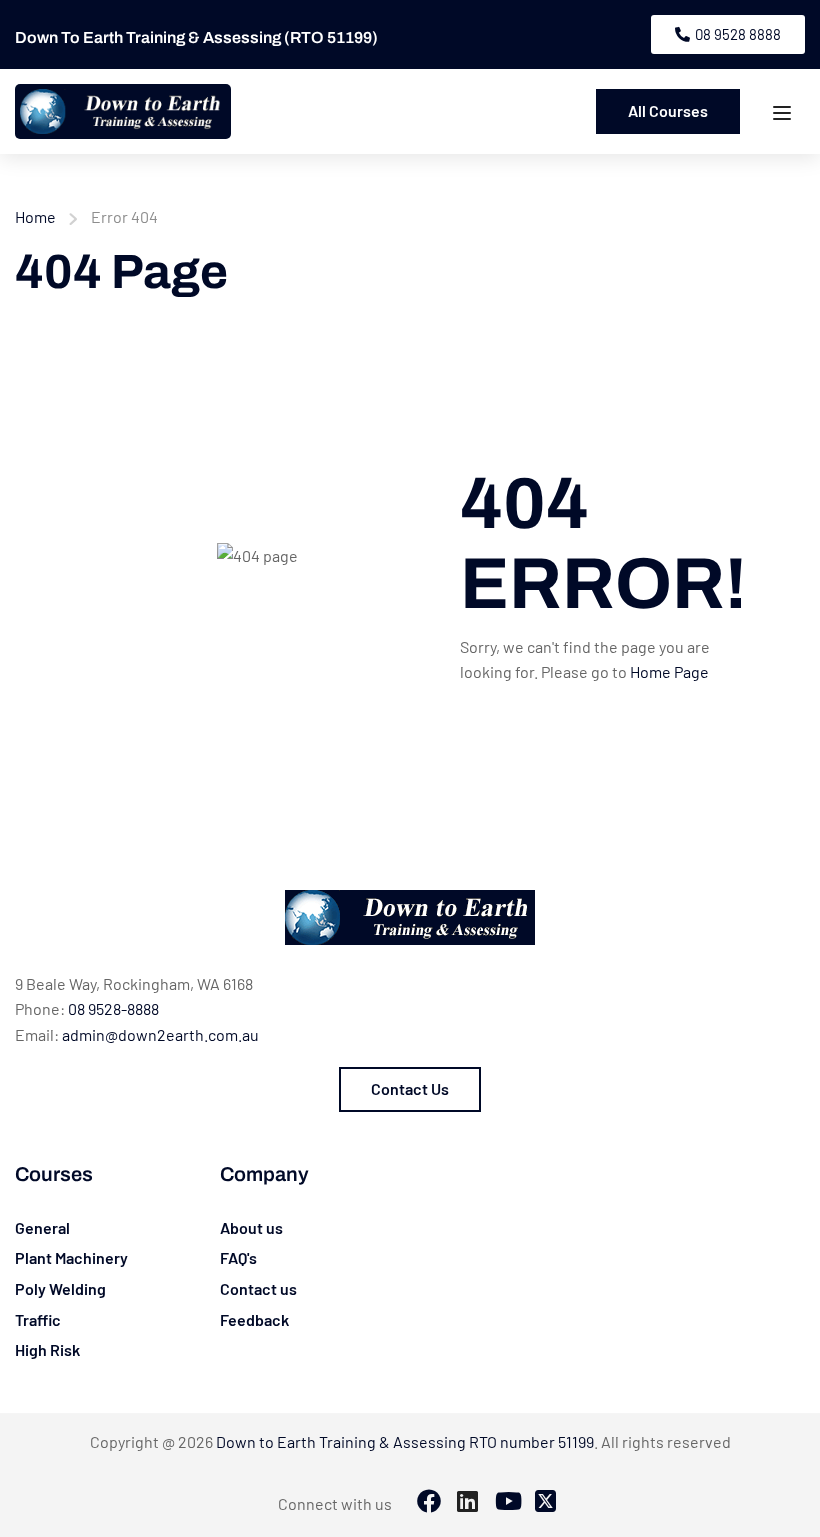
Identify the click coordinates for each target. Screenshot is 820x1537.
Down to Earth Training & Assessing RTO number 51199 (405, 1441)
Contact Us (410, 1088)
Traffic (38, 1319)
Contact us (258, 1288)
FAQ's (238, 1257)
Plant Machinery (71, 1257)
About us (251, 1227)
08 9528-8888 (113, 1008)
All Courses (668, 110)
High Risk (47, 1349)
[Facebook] (429, 1503)
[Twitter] (546, 1503)
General (42, 1227)
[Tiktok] (507, 1503)
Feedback (254, 1319)
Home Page (669, 671)
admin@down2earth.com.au (160, 1034)
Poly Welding (60, 1288)
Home (35, 216)
